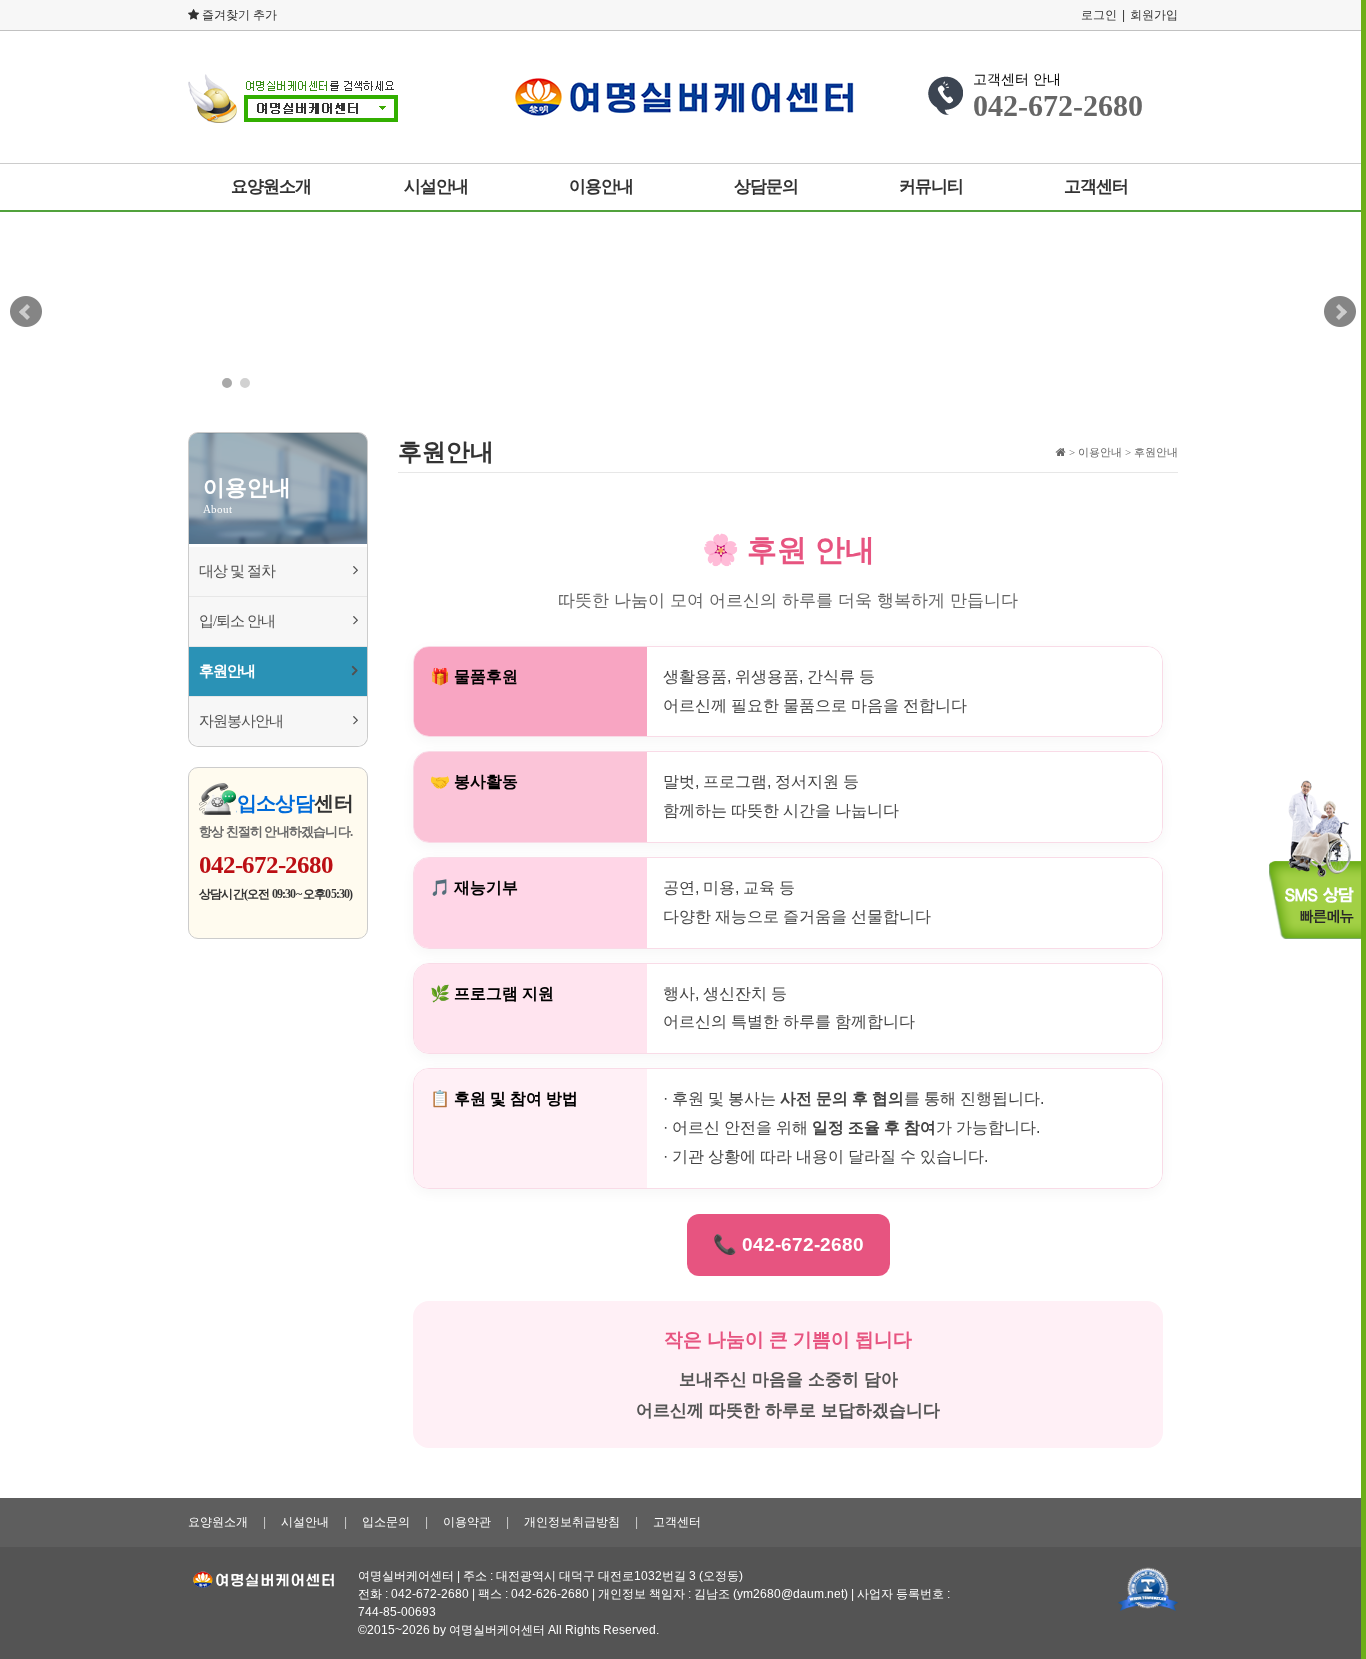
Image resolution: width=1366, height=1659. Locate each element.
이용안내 (601, 186)
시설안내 (436, 186)
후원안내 (227, 671)
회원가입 (1154, 15)
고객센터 (1096, 186)
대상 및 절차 (237, 571)
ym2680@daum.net (790, 1594)
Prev (26, 312)
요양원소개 (271, 186)
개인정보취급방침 (572, 1522)
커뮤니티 (931, 186)
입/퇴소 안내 (237, 621)
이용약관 (467, 1522)
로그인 (1099, 15)
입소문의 (386, 1522)
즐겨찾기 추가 (238, 15)
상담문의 (766, 186)
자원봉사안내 (241, 721)
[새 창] (1148, 1589)
